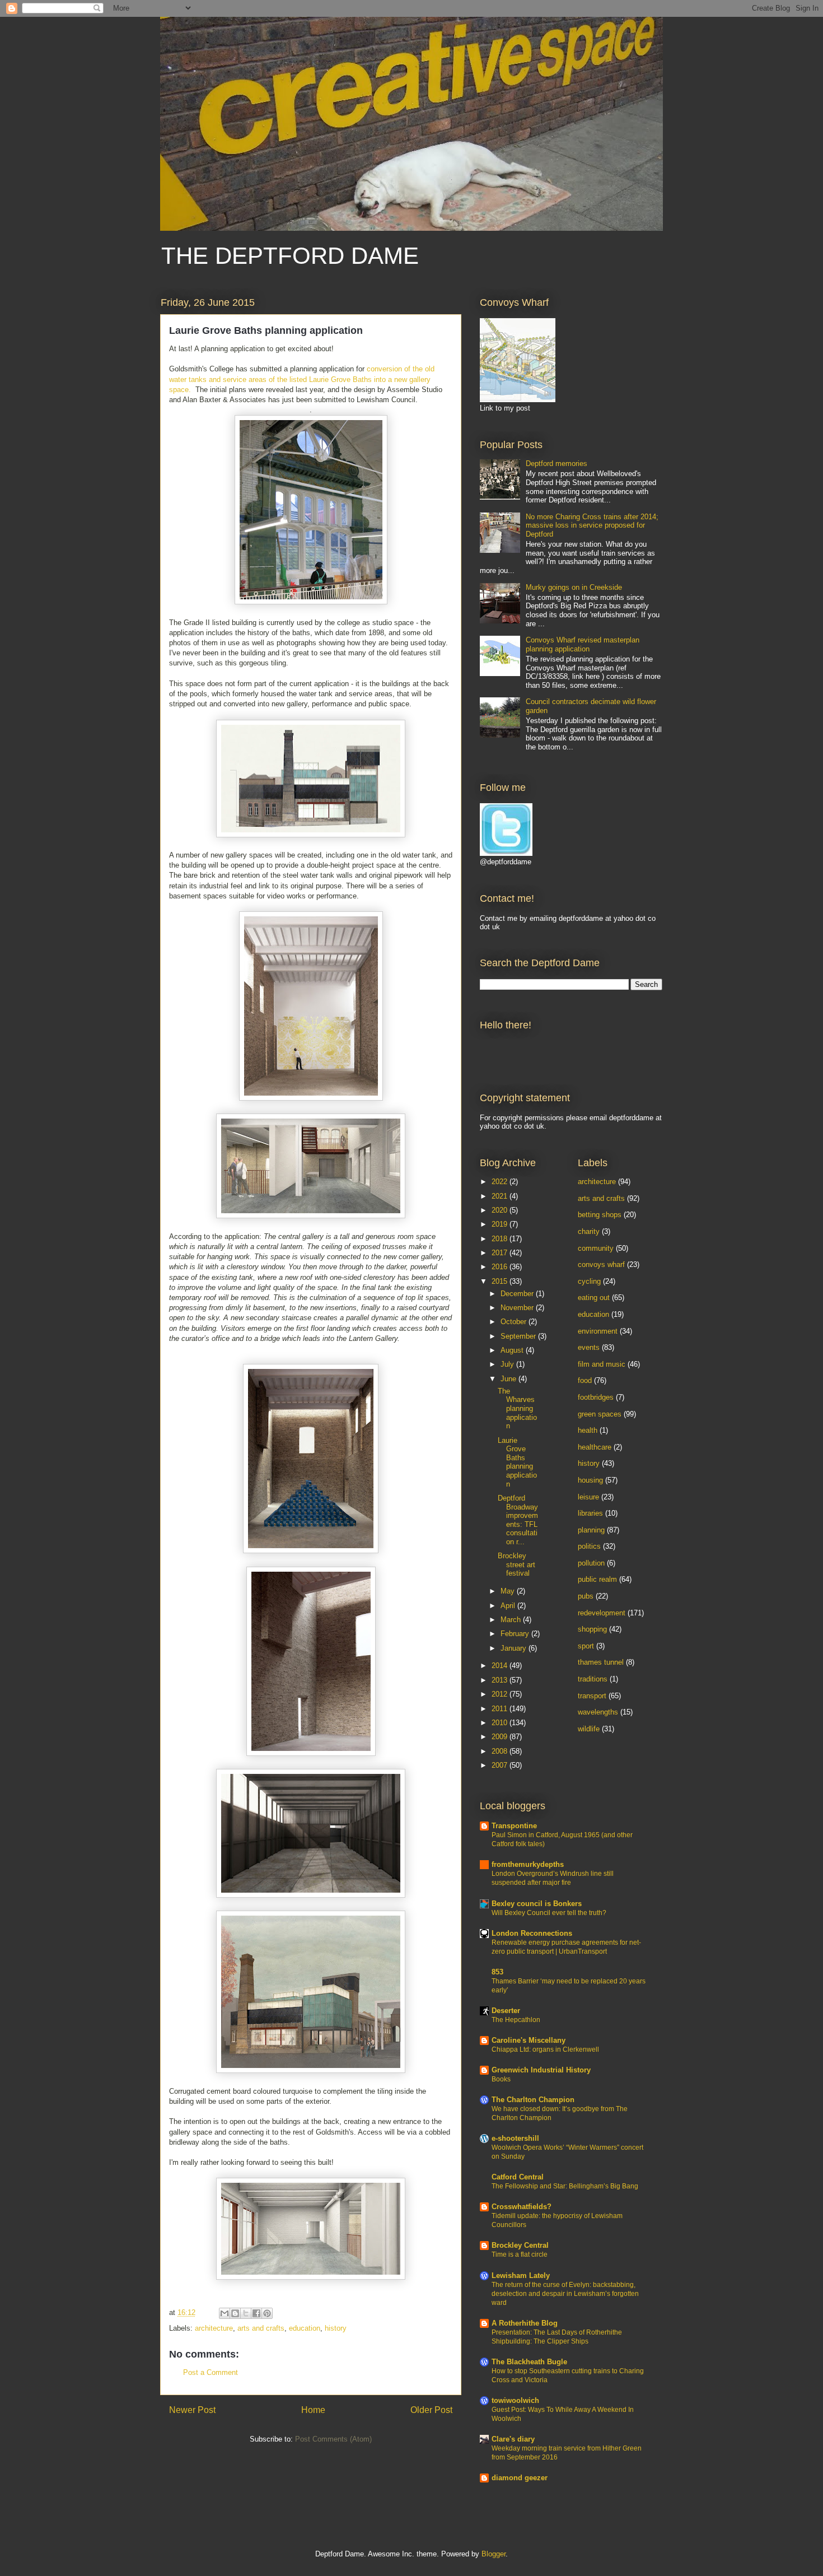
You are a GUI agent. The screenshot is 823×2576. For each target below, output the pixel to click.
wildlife (589, 1729)
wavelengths (598, 1712)
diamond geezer (520, 2478)
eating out (594, 1298)
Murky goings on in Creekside (574, 587)
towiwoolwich (515, 2400)
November (518, 1308)
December (518, 1294)
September (519, 1336)
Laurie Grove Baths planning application (517, 1462)
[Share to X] (246, 2313)
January (515, 1648)
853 (497, 1972)
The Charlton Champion (533, 2100)
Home (313, 2410)
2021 (501, 1196)
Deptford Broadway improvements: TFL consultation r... (518, 1520)
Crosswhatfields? (522, 2207)
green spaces (600, 1414)
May (509, 1591)
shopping (592, 1629)
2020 (501, 1210)
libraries (590, 1513)
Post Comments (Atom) (333, 2439)
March (512, 1620)
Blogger (494, 2554)
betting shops (600, 1215)
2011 (501, 1709)
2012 (501, 1694)
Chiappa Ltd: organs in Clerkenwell (545, 2049)
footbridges (596, 1397)
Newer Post (192, 2410)
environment (598, 1331)
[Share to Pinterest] (267, 2313)
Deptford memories (557, 464)
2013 (501, 1680)
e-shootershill (515, 2138)
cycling (589, 1281)
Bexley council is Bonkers (537, 1904)
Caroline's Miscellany (529, 2040)
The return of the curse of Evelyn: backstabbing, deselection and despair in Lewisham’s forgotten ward (565, 2294)
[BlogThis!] (235, 2313)
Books (501, 2079)
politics (589, 1546)
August (513, 1350)
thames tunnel (601, 1662)
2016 (501, 1267)
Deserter (506, 2011)
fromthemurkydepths (528, 1864)
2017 (501, 1253)
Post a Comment (211, 2372)
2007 (501, 1765)
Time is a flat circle (520, 2254)
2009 (501, 1737)
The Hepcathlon (516, 2020)
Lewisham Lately (521, 2275)
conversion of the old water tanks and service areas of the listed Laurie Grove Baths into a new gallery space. (302, 379)
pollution (591, 1563)
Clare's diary (513, 2439)
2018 (501, 1239)
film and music (602, 1364)
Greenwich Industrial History (541, 2070)
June (509, 1379)
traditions (593, 1679)
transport (592, 1696)
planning (591, 1530)
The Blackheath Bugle (529, 2362)
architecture (214, 2328)
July (508, 1364)
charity (589, 1231)
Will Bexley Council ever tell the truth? (549, 1913)
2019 (501, 1224)
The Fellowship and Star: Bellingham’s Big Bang (565, 2186)
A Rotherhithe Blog (525, 2323)
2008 (501, 1751)
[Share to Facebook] (256, 2313)
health (588, 1430)
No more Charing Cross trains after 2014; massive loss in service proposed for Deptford (592, 525)
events (589, 1347)
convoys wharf (601, 1264)
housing (590, 1480)
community (596, 1248)
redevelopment (602, 1613)
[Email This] (225, 2313)
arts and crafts (261, 2328)
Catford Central (518, 2177)
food (585, 1380)
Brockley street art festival (516, 1564)
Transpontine (514, 1826)
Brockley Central (520, 2245)
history (336, 2328)
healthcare (595, 1447)
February (516, 1634)
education (305, 2328)
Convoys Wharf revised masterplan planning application (583, 644)
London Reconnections (532, 1933)
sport (586, 1646)
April (509, 1606)
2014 (501, 1666)
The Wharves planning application (517, 1408)
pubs (586, 1596)
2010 (501, 1723)
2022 (501, 1182)
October (515, 1322)
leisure (588, 1497)
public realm (597, 1579)
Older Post (431, 2410)
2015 (501, 1281)
